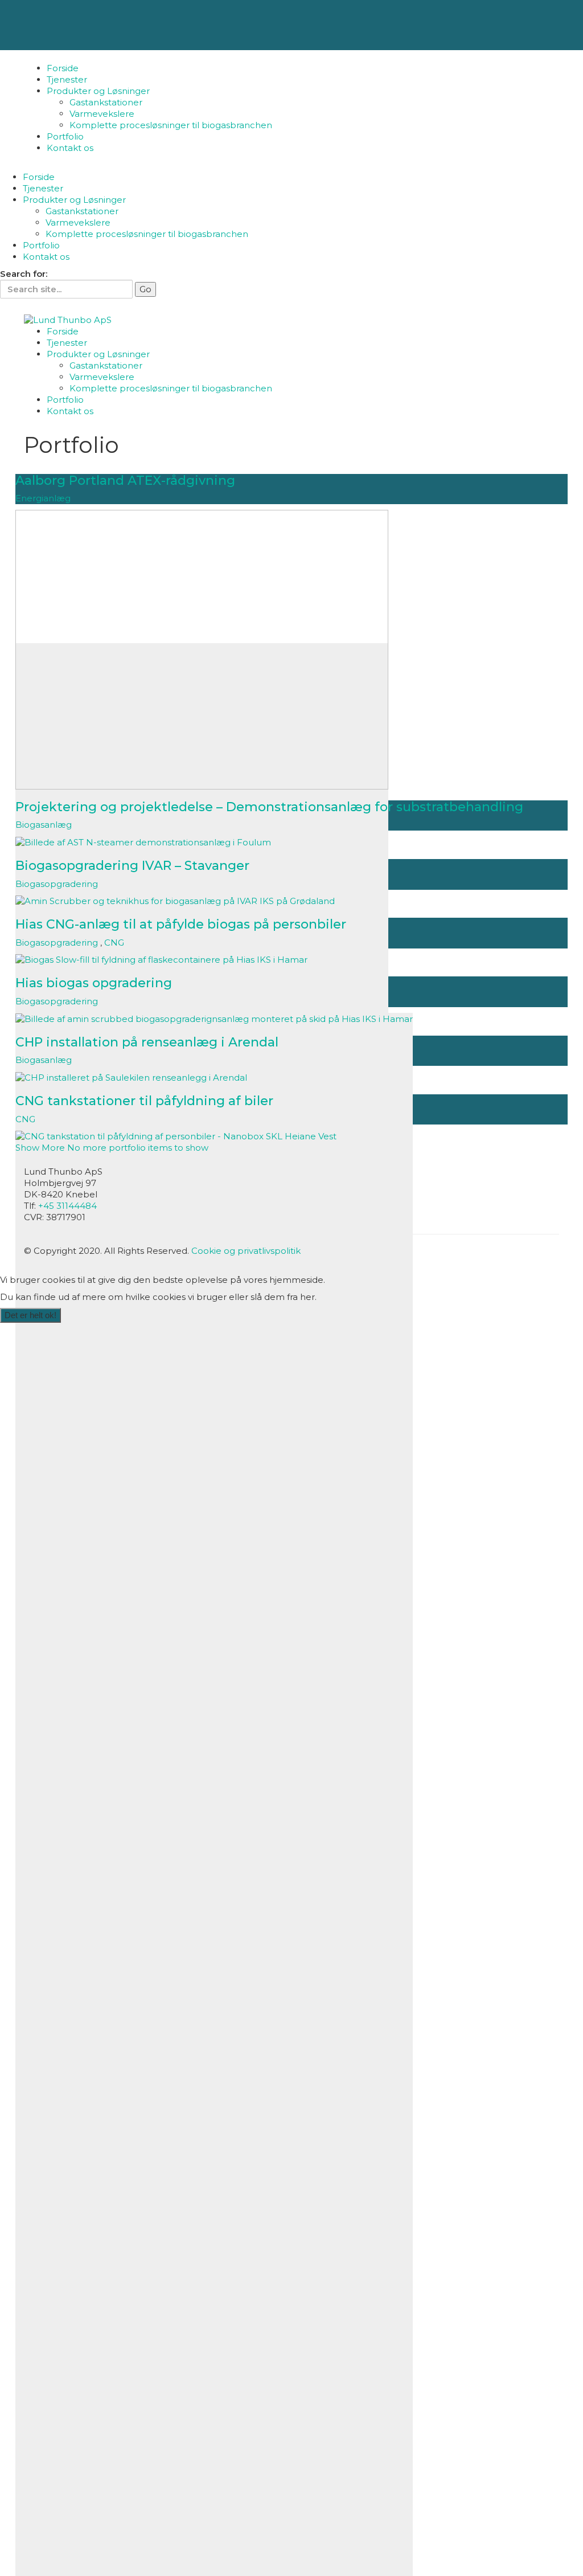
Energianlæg (43, 498)
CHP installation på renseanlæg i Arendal (147, 1042)
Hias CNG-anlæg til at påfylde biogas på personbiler (181, 924)
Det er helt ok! (30, 1315)
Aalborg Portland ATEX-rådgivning (125, 481)
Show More (112, 1148)
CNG (114, 943)
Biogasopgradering (57, 884)
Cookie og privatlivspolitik (246, 1251)
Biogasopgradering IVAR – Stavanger (132, 866)
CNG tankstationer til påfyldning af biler (144, 1101)
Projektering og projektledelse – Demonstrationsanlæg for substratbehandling (269, 807)
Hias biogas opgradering (94, 983)
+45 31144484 (67, 1206)
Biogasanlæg (44, 825)
